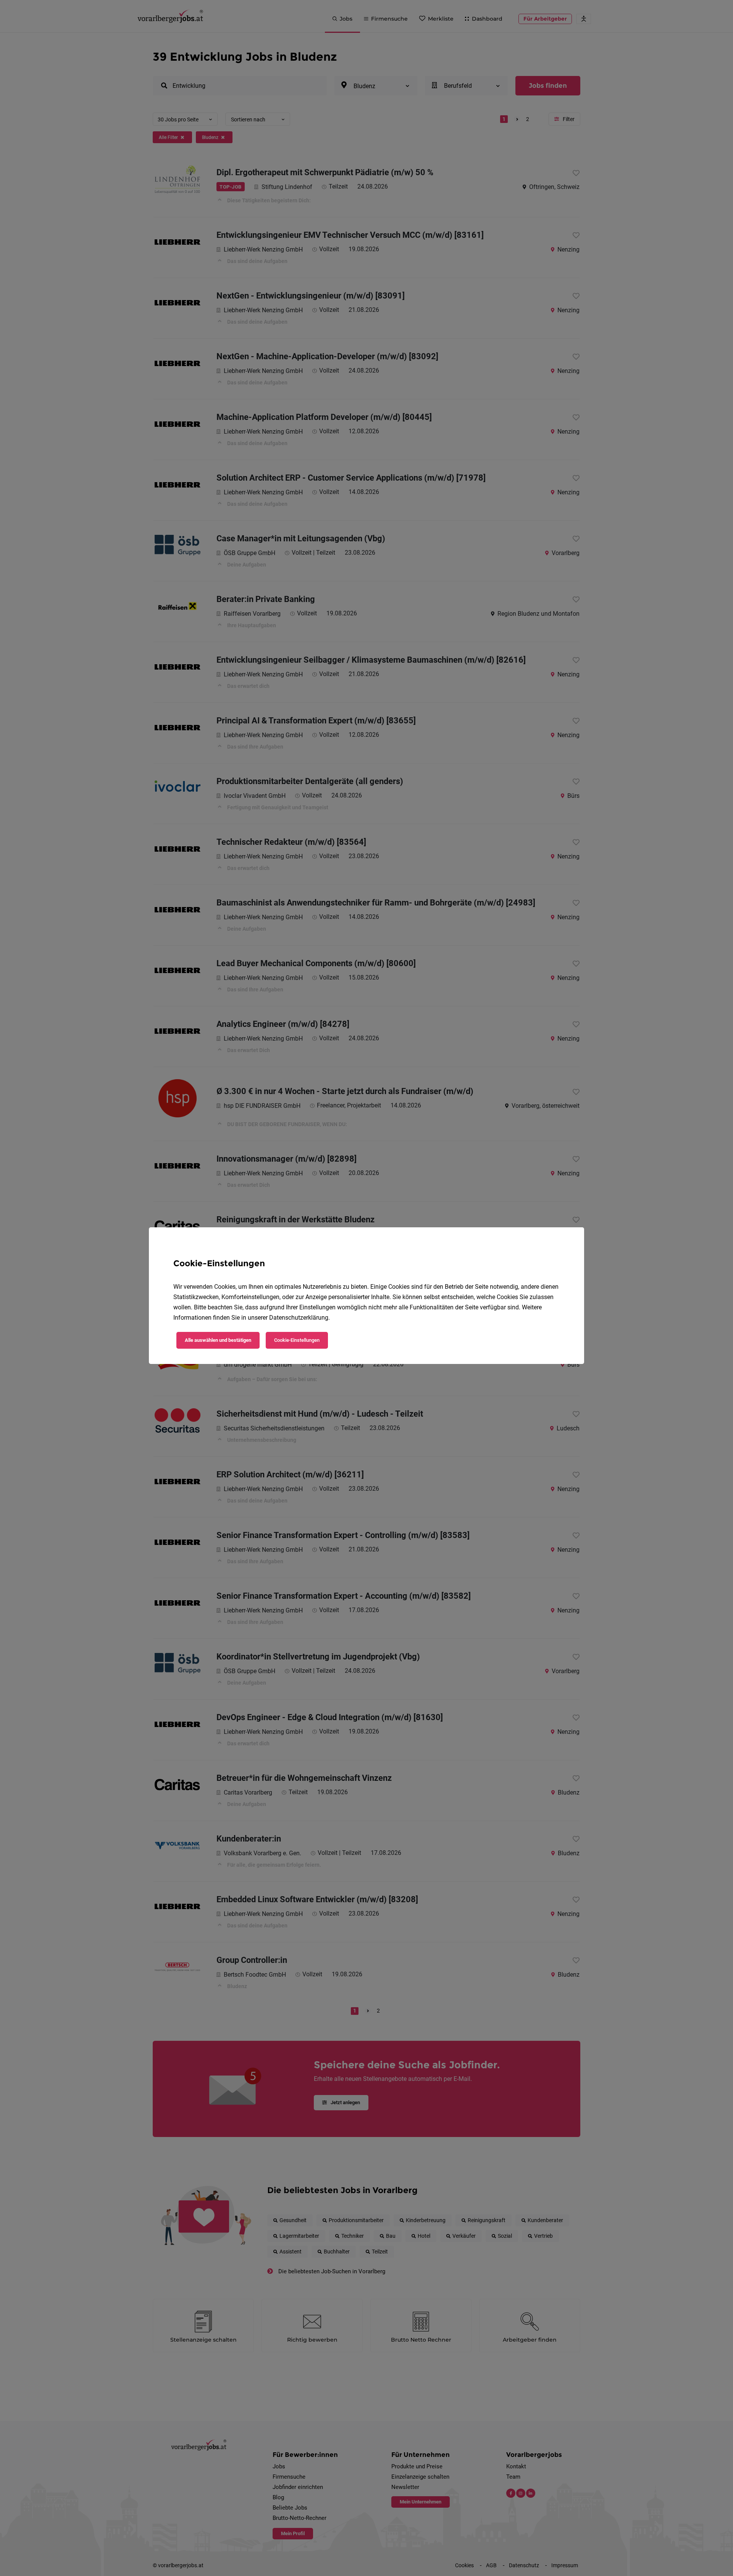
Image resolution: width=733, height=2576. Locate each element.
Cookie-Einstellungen (297, 1340)
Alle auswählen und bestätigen (218, 1340)
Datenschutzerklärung (299, 1318)
